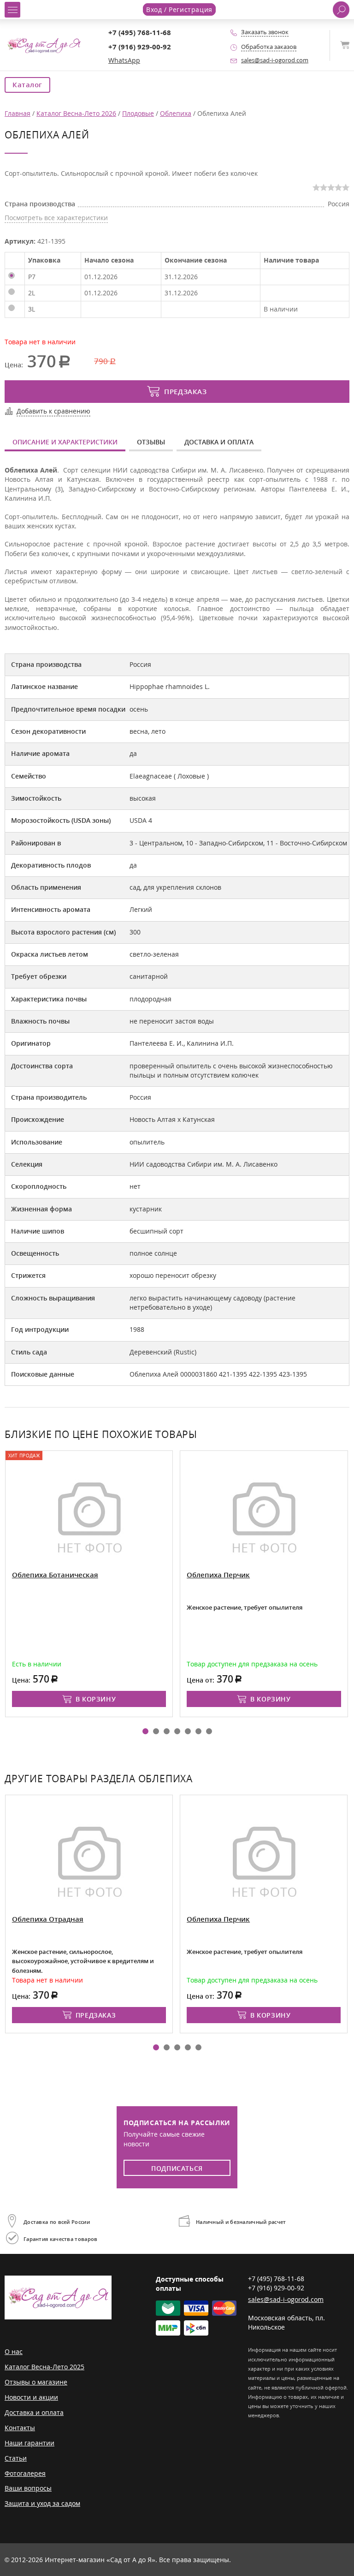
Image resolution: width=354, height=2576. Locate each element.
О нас (14, 2351)
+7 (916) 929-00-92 (140, 47)
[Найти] (341, 10)
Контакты (20, 2428)
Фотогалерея (25, 2473)
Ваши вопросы (28, 2488)
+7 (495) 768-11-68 (140, 33)
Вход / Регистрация (179, 9)
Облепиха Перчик (132, 1575)
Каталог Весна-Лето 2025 (44, 2367)
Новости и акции (31, 2397)
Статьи (16, 2458)
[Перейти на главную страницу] (44, 45)
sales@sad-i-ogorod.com (275, 60)
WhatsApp (124, 60)
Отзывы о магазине (36, 2382)
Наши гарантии (29, 2443)
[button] (145, 1731)
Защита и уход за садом (42, 2503)
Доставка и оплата (219, 442)
